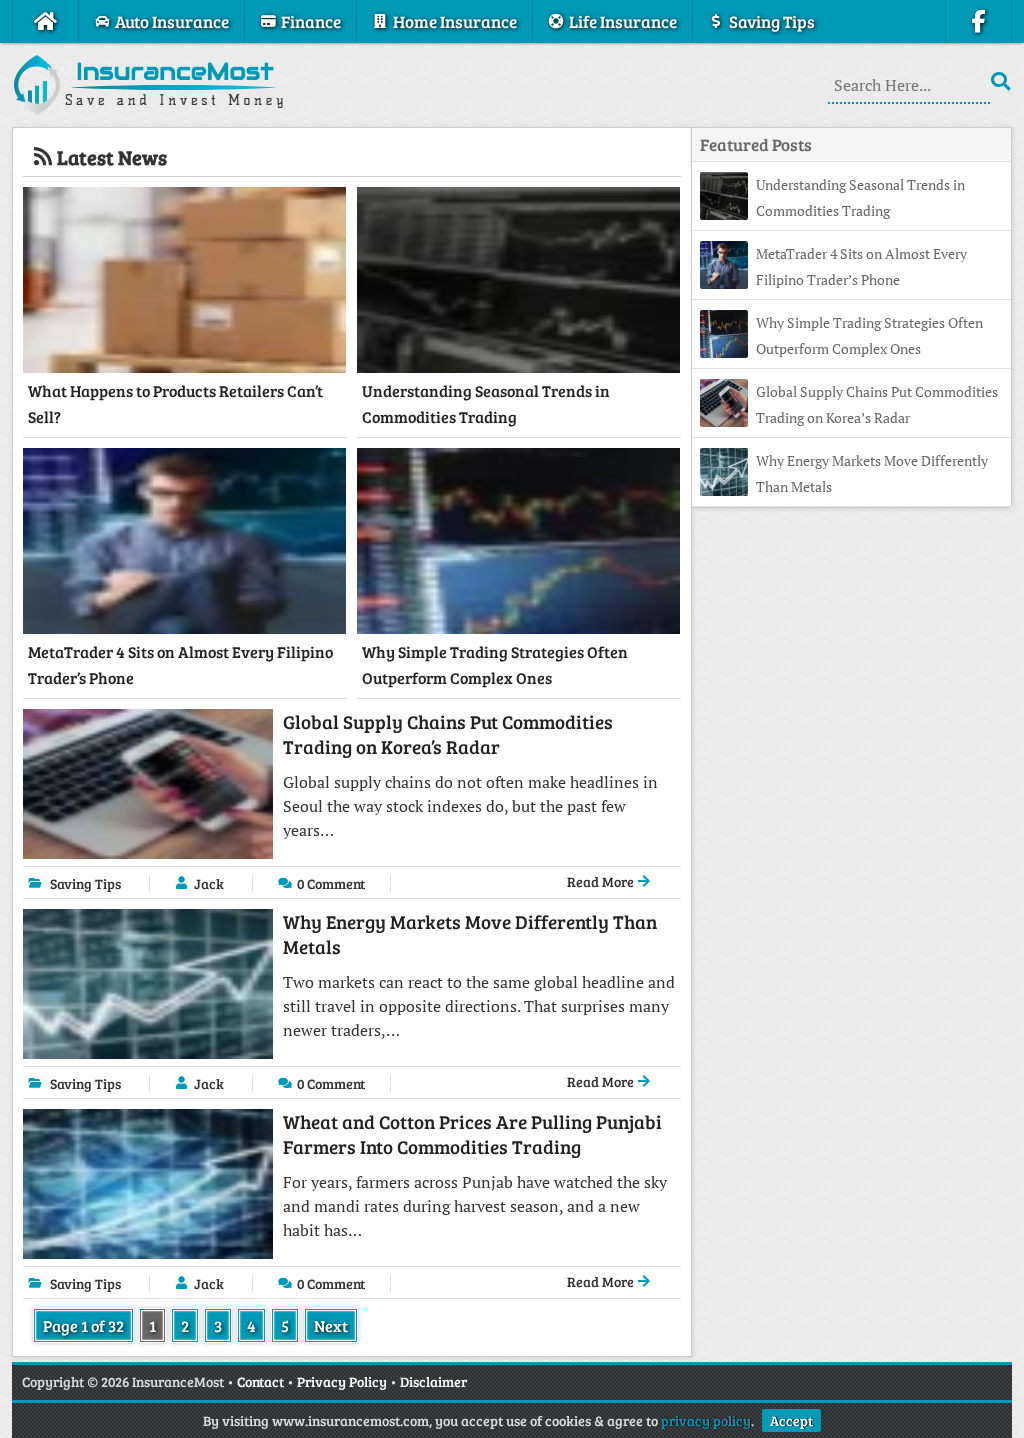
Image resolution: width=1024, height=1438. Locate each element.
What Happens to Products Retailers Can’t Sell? (175, 403)
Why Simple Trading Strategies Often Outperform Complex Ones (495, 664)
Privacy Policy (342, 1381)
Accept (791, 1420)
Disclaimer (433, 1381)
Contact (260, 1381)
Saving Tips (85, 883)
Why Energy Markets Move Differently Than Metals (470, 934)
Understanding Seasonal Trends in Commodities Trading (486, 403)
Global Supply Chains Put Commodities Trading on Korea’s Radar (448, 734)
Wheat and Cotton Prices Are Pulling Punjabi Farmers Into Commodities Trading (472, 1134)
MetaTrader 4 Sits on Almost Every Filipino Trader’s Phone (180, 664)
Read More (602, 881)
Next (331, 1325)
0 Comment (331, 883)
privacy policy (706, 1420)
